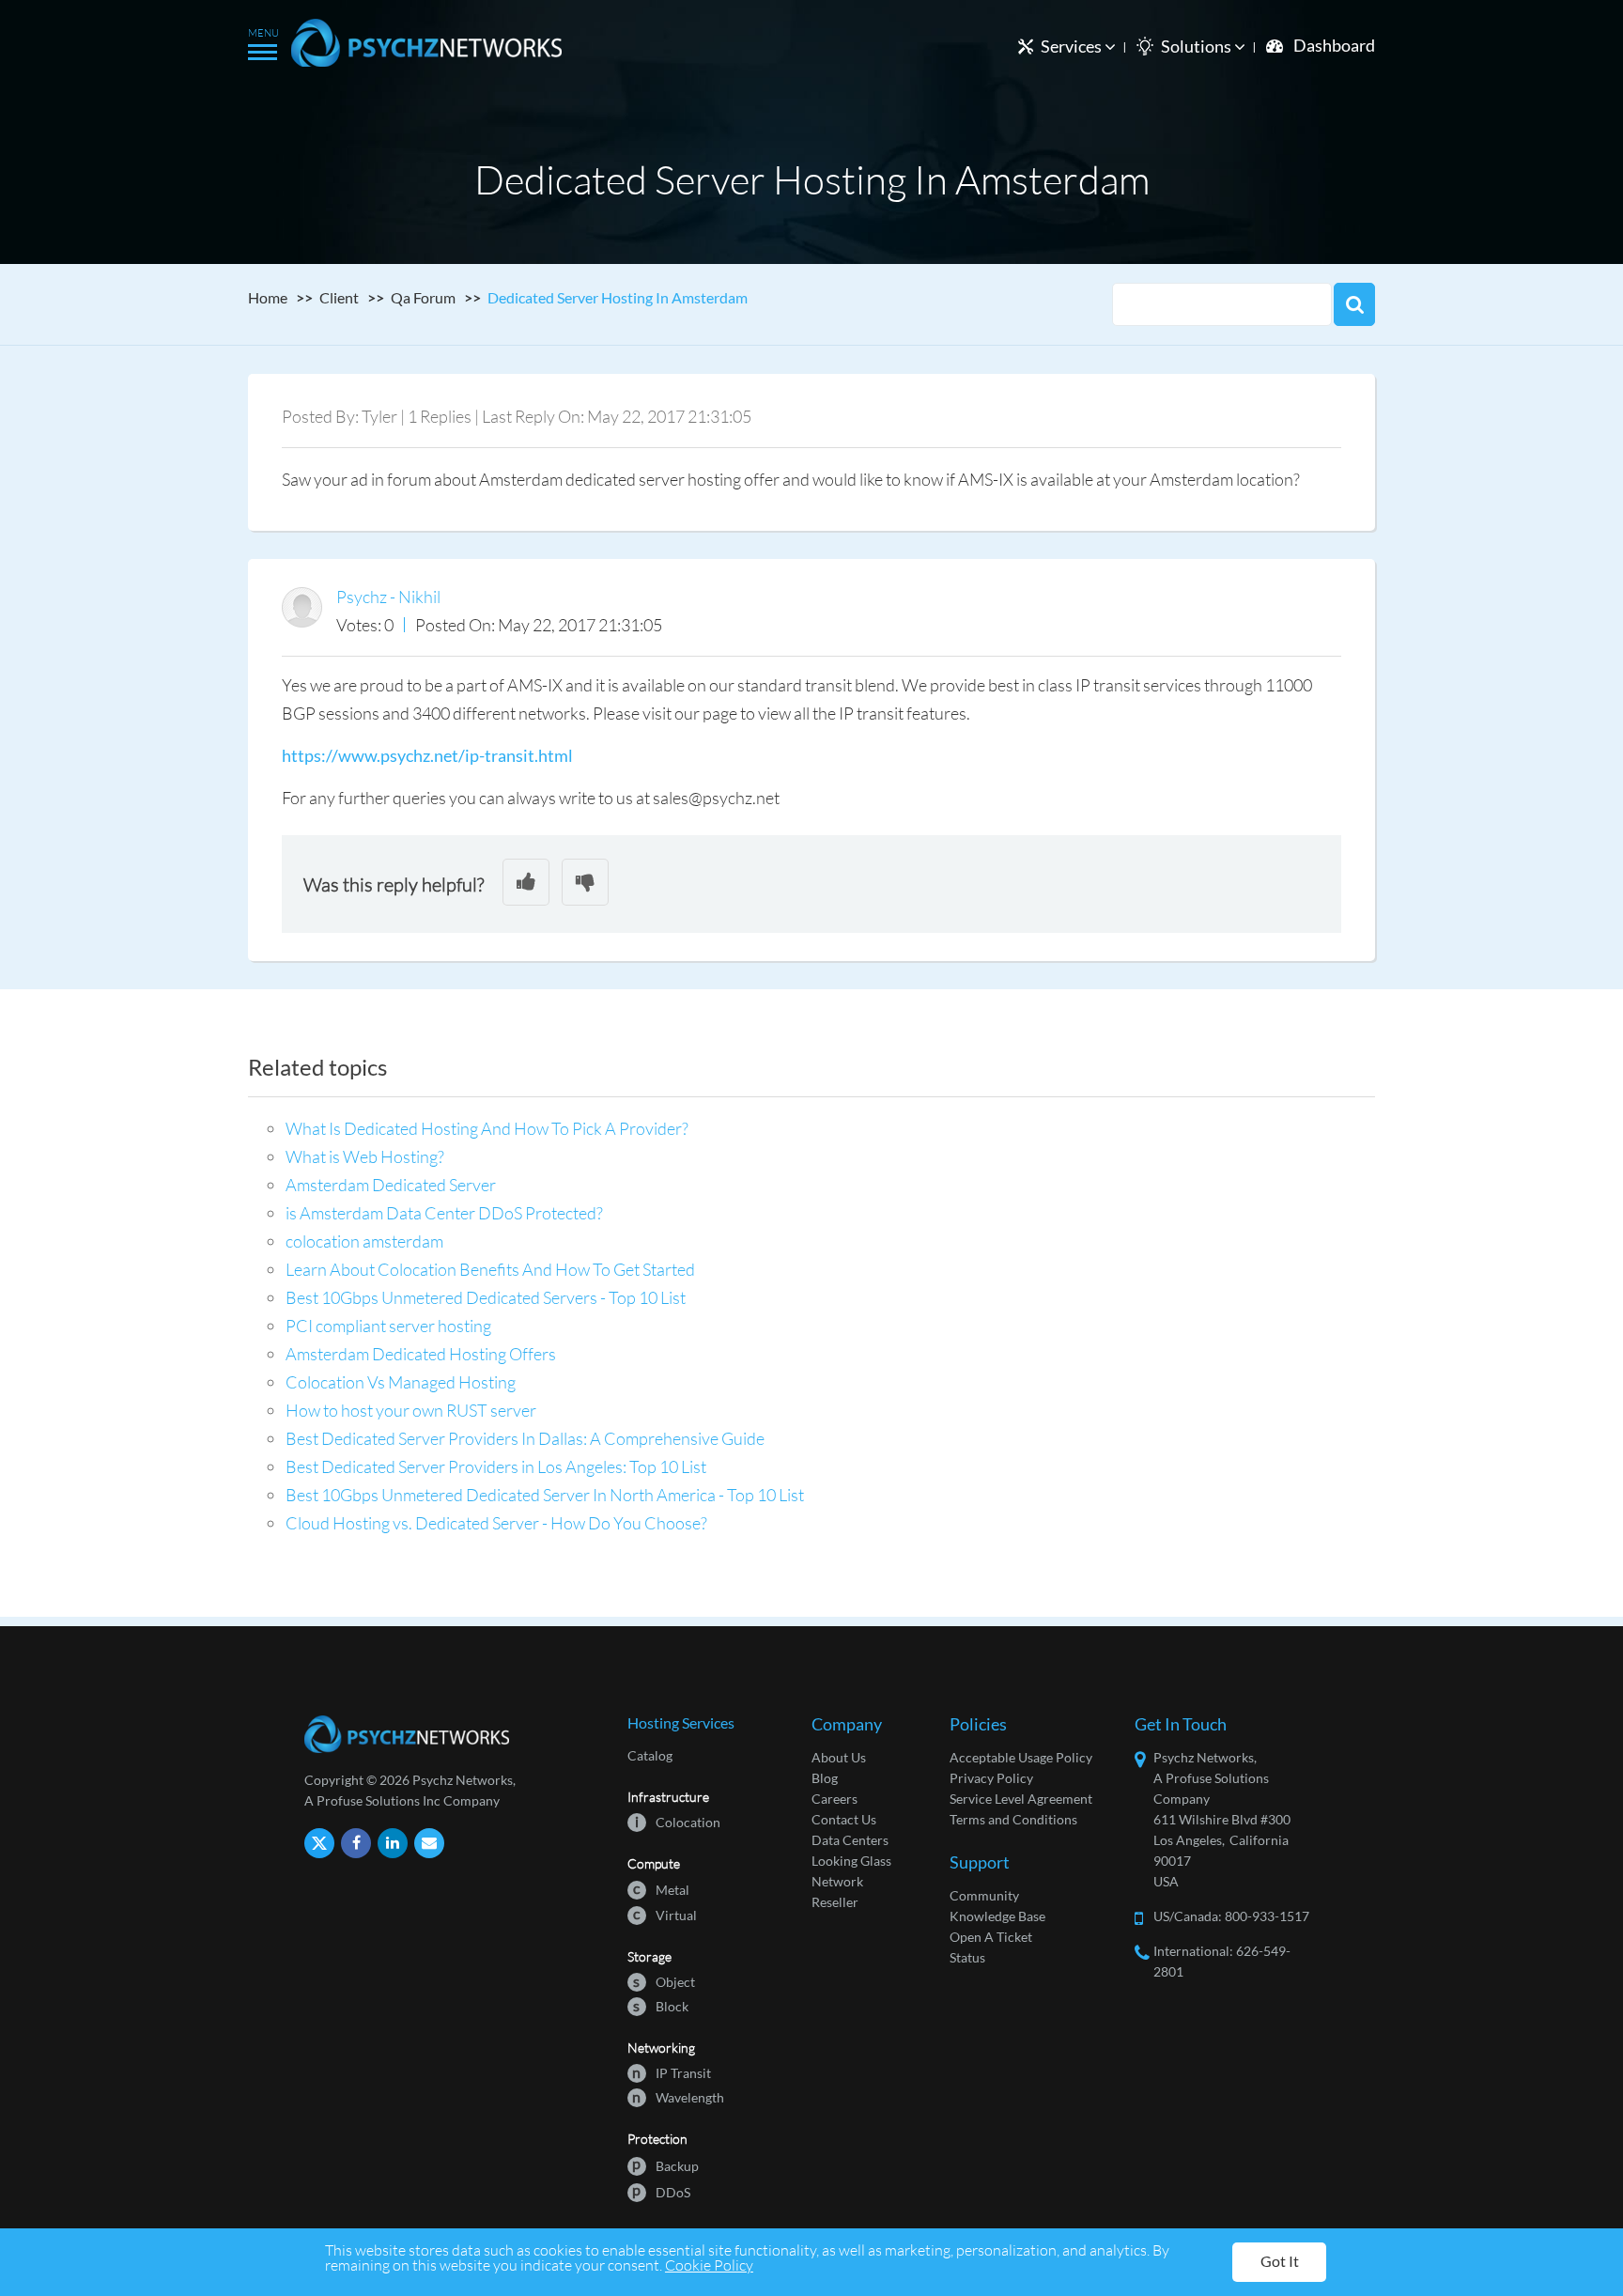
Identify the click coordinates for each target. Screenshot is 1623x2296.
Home (268, 297)
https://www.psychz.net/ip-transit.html (427, 755)
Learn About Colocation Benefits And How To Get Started (490, 1269)
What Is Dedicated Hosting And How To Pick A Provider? (487, 1128)
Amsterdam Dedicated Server (391, 1185)
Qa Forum (423, 297)
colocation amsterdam (364, 1241)
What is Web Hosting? (365, 1156)
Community (984, 1895)
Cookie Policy (709, 2265)
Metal (661, 1889)
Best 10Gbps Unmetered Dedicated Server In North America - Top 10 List (545, 1495)
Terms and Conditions (1013, 1819)
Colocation (678, 1821)
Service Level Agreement (1021, 1799)
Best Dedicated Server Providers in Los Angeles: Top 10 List (496, 1466)
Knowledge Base (997, 1916)
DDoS (661, 2191)
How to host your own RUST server (411, 1410)
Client (339, 297)
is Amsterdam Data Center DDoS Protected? (444, 1213)
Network (837, 1881)
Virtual (665, 1914)
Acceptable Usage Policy (1021, 1757)
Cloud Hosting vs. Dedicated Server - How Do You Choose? (496, 1523)
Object (664, 1981)
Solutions (1198, 46)
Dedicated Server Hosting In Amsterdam (618, 297)
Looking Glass (851, 1861)
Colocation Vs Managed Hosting (401, 1382)
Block (661, 2005)
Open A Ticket (991, 1937)
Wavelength (678, 2096)
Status (967, 1957)
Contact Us (844, 1819)
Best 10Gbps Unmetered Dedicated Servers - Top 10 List (486, 1297)
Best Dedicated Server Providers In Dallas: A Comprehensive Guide (525, 1438)
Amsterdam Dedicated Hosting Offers (421, 1354)
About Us (839, 1757)
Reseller (835, 1902)
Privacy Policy (991, 1778)
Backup (665, 2165)
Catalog (650, 1755)
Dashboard (1334, 45)
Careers (835, 1799)
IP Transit (672, 2072)
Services (1073, 46)
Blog (825, 1778)
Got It (1280, 2261)
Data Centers (850, 1840)
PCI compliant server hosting (388, 1326)
